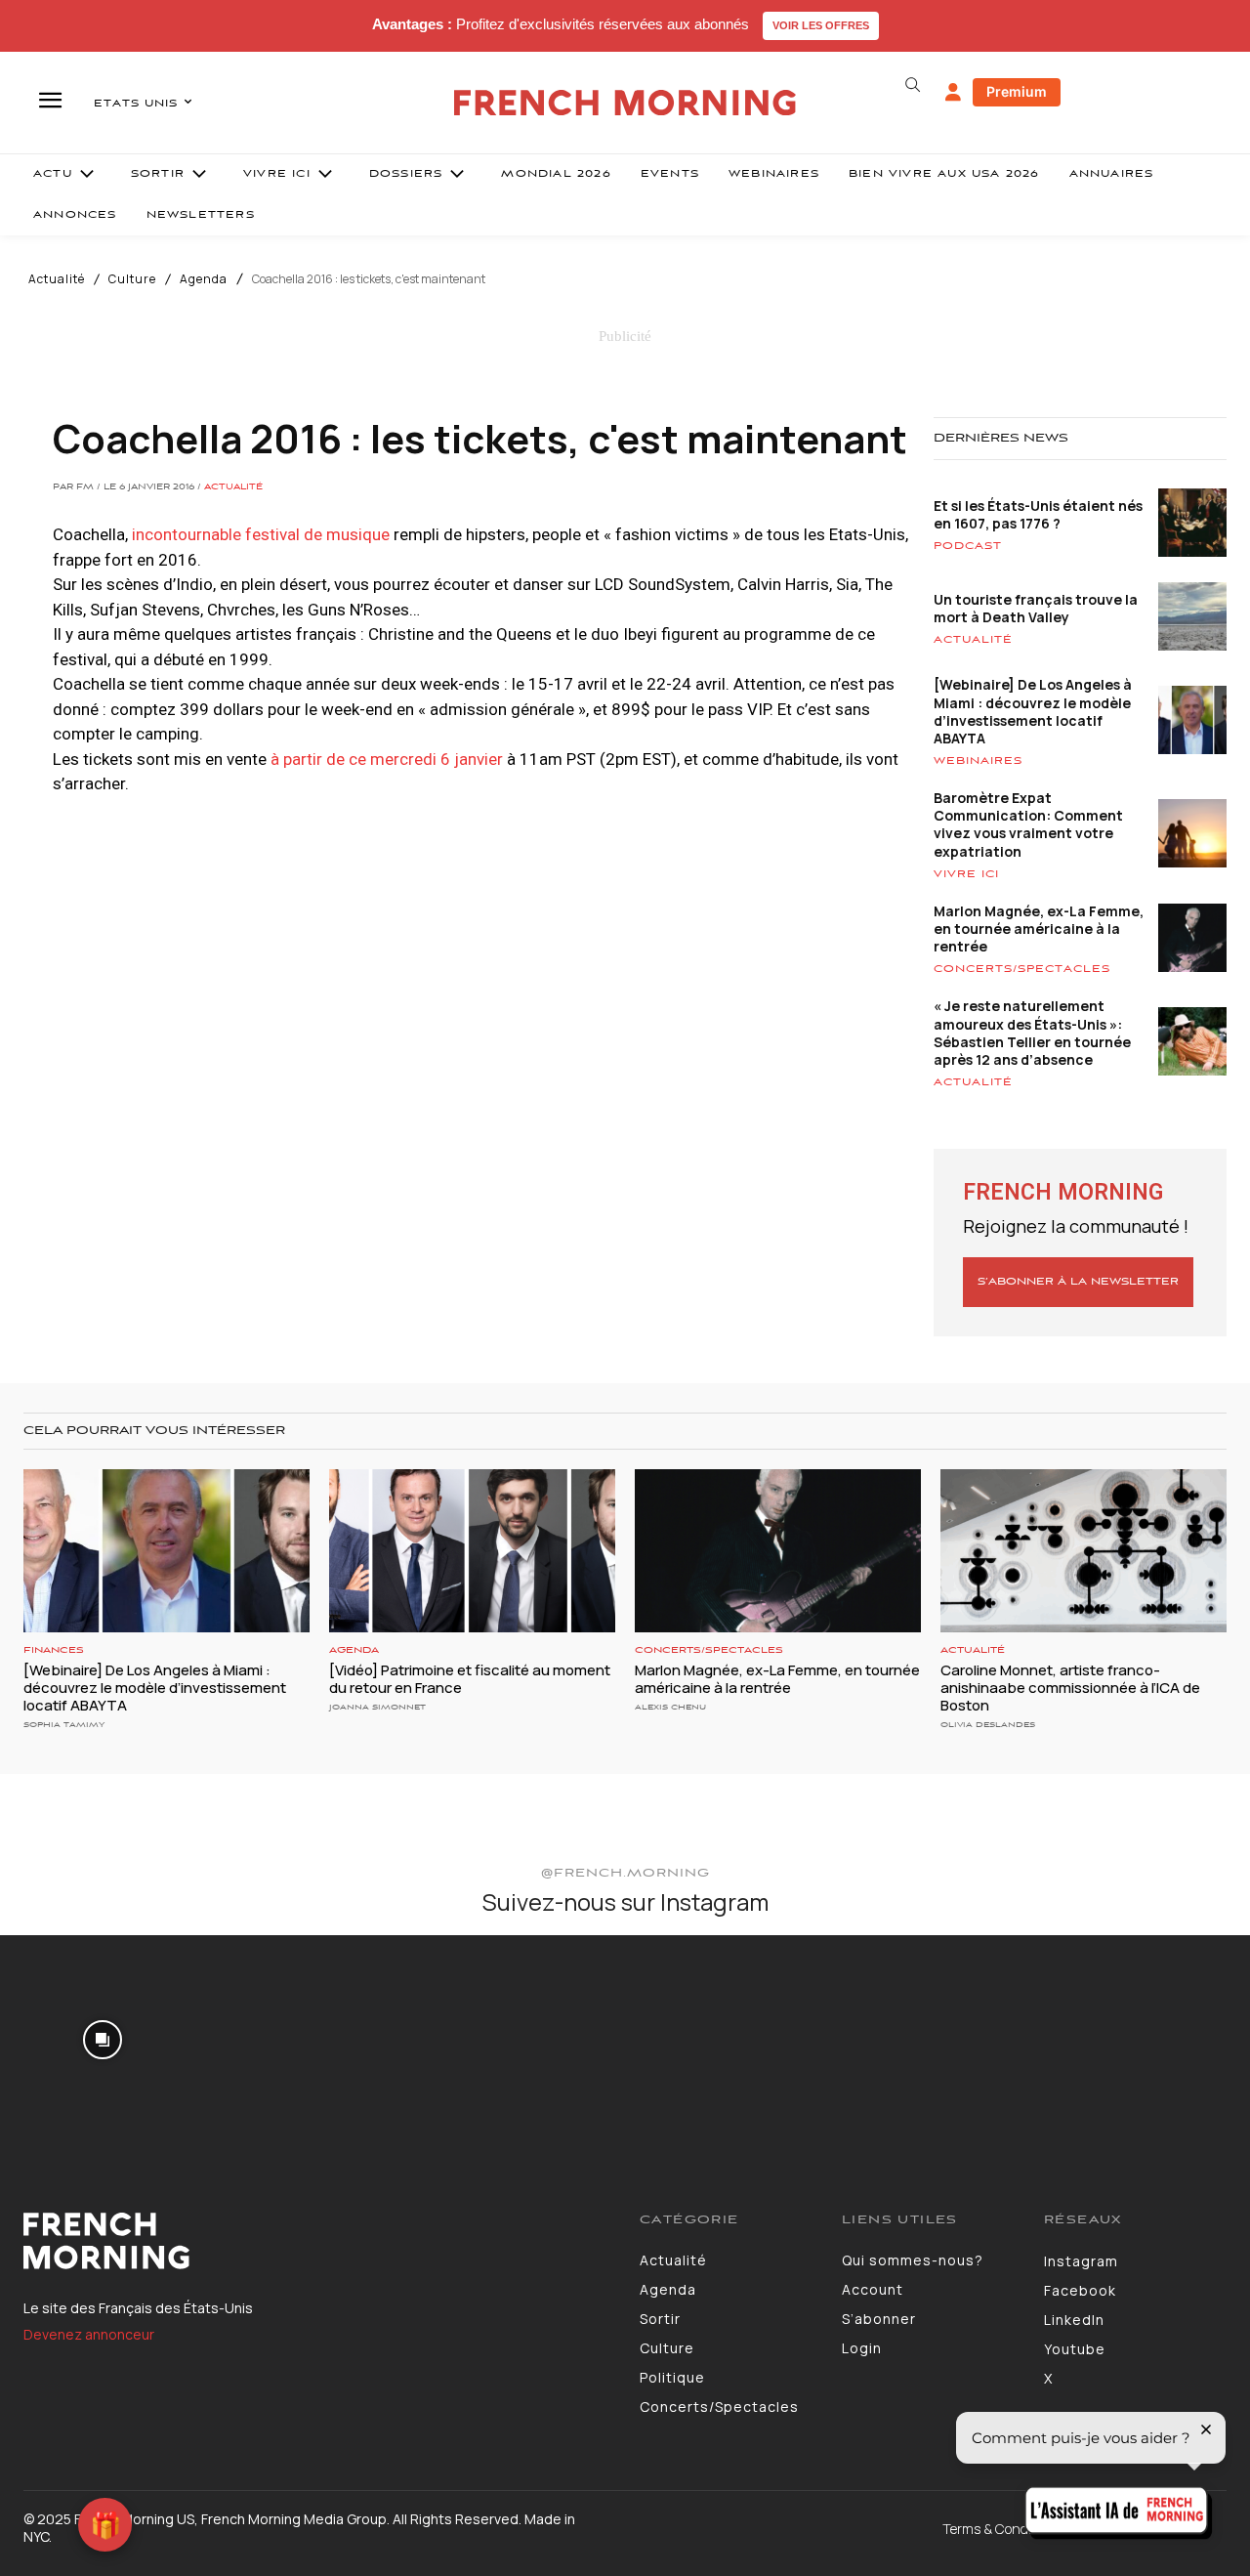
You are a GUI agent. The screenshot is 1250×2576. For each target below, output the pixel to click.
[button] (912, 85)
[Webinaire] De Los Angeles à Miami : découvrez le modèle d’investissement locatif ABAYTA (1033, 711)
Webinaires (978, 761)
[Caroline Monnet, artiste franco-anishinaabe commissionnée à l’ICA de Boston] (1083, 1551)
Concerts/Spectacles (1022, 969)
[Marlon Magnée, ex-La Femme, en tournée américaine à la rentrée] (778, 1551)
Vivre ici (966, 874)
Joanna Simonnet (377, 1707)
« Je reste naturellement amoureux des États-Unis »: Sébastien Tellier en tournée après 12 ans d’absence (1032, 1033)
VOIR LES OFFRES (821, 25)
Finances (54, 1650)
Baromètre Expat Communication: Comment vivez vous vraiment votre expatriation (1028, 824)
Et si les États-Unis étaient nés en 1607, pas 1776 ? (1038, 514)
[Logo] (317, 2241)
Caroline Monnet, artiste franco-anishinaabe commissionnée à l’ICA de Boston (1070, 1688)
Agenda (204, 279)
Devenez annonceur (89, 2334)
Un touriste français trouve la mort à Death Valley (1036, 608)
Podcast (968, 546)
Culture (132, 279)
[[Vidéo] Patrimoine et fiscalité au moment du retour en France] (472, 1551)
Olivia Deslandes (988, 1725)
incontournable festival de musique (261, 534)
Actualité (57, 279)
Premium (1017, 91)
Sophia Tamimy (64, 1725)
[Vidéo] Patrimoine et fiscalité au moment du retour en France (470, 1679)
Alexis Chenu (670, 1707)
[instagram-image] (103, 2038)
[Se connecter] (953, 93)
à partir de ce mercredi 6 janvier (387, 759)
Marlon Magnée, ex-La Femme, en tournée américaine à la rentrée (1039, 929)
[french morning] (625, 103)
